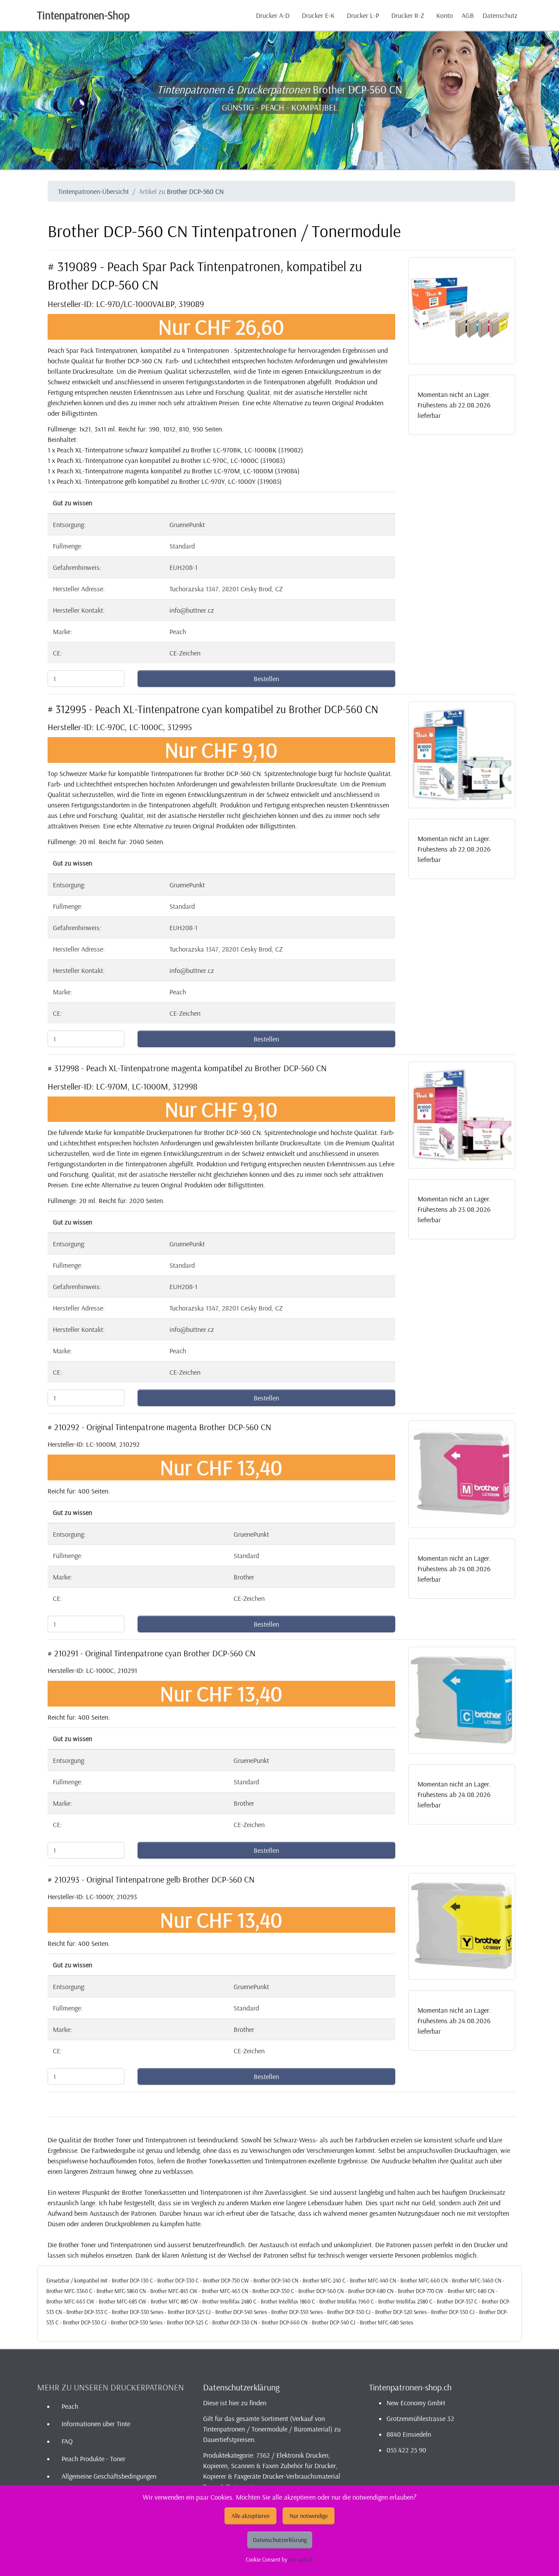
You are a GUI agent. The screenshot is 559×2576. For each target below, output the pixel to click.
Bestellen (266, 679)
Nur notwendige (309, 2516)
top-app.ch (301, 2559)
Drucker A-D (273, 15)
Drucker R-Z (408, 15)
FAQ (67, 2441)
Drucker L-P (363, 15)
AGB (468, 15)
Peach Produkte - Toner (93, 2459)
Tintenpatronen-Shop (83, 15)
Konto (445, 15)
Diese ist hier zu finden (235, 2403)
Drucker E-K (318, 15)
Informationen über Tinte (96, 2424)
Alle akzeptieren (250, 2516)
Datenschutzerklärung (280, 2540)
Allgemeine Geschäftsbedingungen (109, 2476)
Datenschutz (500, 15)
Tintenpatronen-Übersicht (93, 191)
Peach (70, 2406)
